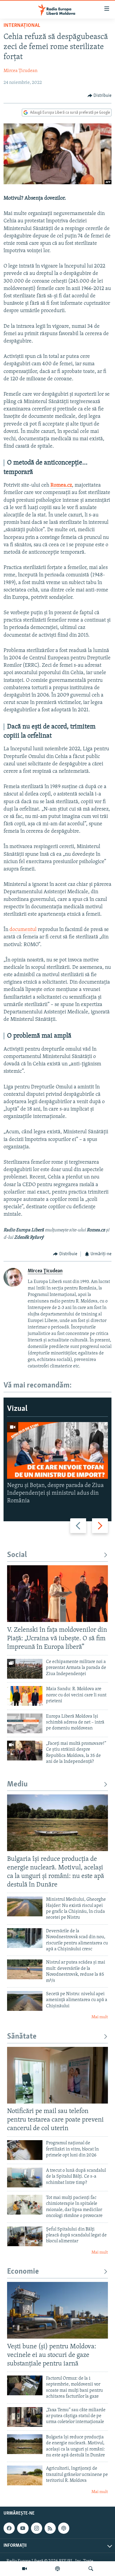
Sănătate (22, 2037)
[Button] (100, 96)
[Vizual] (24, 2569)
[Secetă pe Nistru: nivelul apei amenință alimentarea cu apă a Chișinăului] (25, 2001)
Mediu (17, 1785)
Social (17, 1555)
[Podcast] (57, 2569)
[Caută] (91, 2569)
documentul (23, 930)
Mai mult (100, 2017)
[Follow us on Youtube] (23, 2528)
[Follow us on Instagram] (37, 2528)
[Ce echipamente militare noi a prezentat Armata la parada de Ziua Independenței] (25, 1669)
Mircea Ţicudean (20, 71)
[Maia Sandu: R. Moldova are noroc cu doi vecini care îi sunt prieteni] (25, 1696)
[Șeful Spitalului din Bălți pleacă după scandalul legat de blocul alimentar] (25, 2236)
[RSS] (50, 2528)
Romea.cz (61, 485)
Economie (23, 2272)
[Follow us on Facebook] (9, 2528)
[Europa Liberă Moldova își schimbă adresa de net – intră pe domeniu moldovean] (25, 1723)
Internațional (22, 26)
